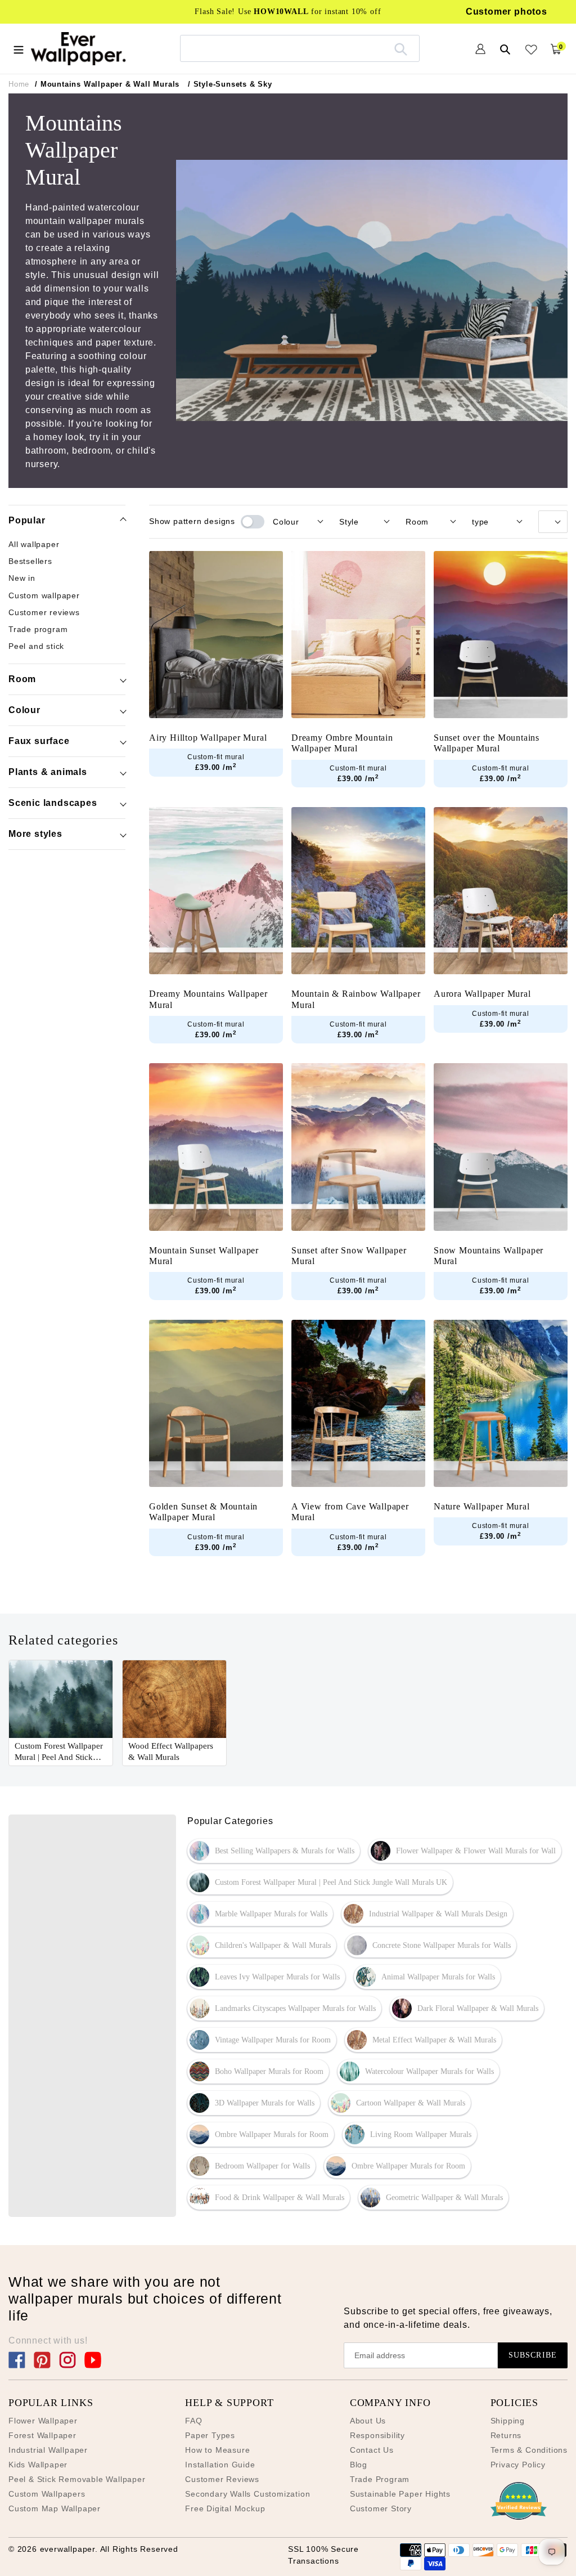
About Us (368, 2421)
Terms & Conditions (529, 2450)
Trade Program (380, 2479)
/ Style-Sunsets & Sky (230, 84)
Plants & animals (48, 772)
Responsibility (377, 2435)
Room (22, 679)
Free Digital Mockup (225, 2508)
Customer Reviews (222, 2479)
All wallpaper (34, 544)
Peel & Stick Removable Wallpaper (77, 2479)
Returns (506, 2435)
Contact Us (372, 2450)
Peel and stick (36, 646)
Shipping (508, 2421)
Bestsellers (30, 561)
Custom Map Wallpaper (55, 2508)
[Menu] (19, 48)
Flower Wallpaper (43, 2421)
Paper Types (210, 2435)
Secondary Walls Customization (247, 2494)
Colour (24, 710)
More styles (35, 834)
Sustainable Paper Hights (400, 2494)
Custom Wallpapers (47, 2494)
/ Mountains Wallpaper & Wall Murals (107, 84)
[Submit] (401, 48)
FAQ (193, 2421)
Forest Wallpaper (42, 2435)
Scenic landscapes (53, 803)
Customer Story (381, 2508)
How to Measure (217, 2450)
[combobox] (300, 48)
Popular (27, 520)
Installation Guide (220, 2465)
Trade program (38, 629)
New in (22, 578)
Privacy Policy (518, 2465)
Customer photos (507, 12)
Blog (359, 2465)
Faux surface (39, 741)
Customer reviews (44, 612)
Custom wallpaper (44, 595)
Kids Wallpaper (38, 2465)
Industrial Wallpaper (48, 2450)
